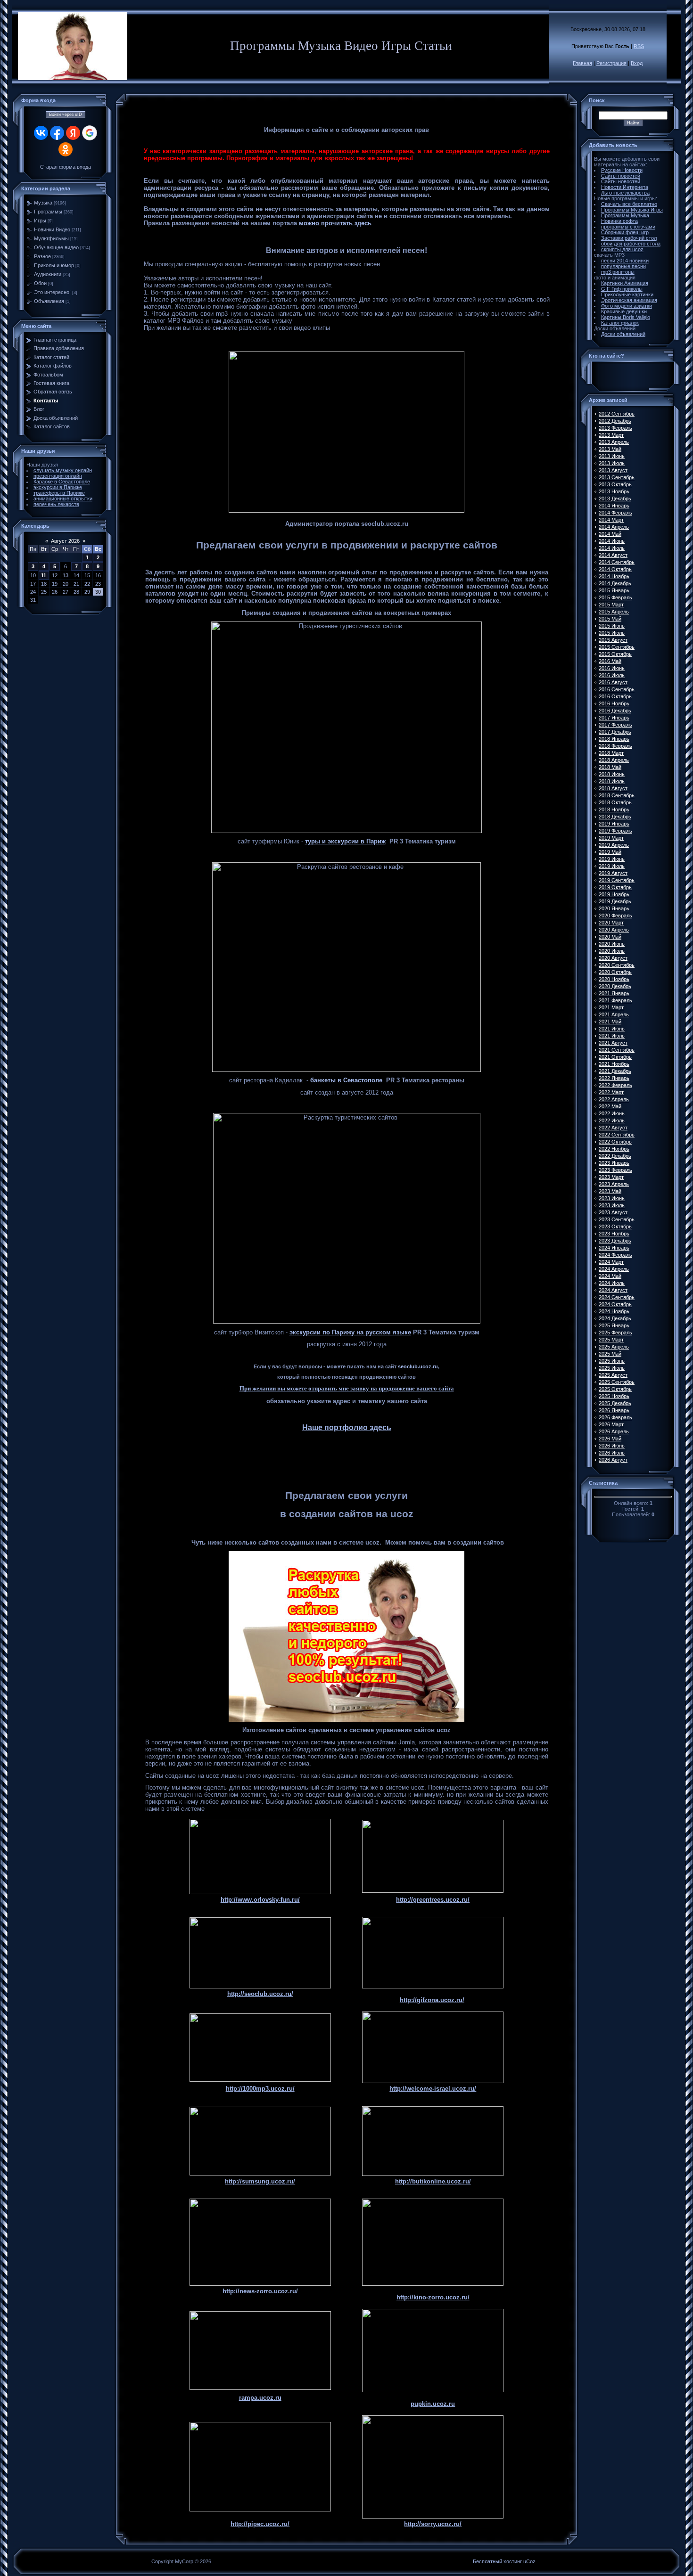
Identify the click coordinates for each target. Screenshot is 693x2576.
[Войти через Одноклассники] (66, 149)
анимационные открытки (63, 499)
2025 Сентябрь (617, 1382)
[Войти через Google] (90, 133)
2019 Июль (612, 866)
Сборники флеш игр (625, 232)
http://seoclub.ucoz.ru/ (260, 1994)
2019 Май (610, 852)
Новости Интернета (625, 187)
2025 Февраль (615, 1333)
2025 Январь (614, 1325)
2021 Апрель (614, 1014)
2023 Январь (614, 1163)
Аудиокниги (48, 274)
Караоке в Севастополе (62, 482)
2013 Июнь (612, 456)
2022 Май (610, 1106)
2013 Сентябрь (617, 477)
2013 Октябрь (615, 484)
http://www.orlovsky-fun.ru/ (260, 1900)
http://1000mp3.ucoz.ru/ (260, 2089)
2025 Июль (612, 1368)
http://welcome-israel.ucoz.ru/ (433, 2089)
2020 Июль (612, 951)
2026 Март (611, 1424)
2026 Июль (612, 1453)
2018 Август (613, 788)
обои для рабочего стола (631, 244)
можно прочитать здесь (335, 223)
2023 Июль (612, 1205)
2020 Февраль (615, 916)
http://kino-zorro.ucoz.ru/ (433, 2297)
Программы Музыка (625, 215)
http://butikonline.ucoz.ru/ (433, 2181)
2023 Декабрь (615, 1241)
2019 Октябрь (615, 887)
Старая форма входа (66, 167)
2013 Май (610, 449)
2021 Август (613, 1043)
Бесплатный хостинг (497, 2561)
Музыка (43, 203)
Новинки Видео (52, 229)
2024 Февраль (615, 1255)
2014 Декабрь (615, 583)
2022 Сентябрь (617, 1135)
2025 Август (613, 1375)
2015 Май (610, 619)
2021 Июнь (612, 1029)
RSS (639, 46)
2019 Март (611, 838)
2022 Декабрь (615, 1156)
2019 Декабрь (615, 901)
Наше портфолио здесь (347, 1427)
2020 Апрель (614, 930)
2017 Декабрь (615, 732)
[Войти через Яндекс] (73, 133)
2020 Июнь (612, 944)
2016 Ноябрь (614, 703)
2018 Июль (612, 781)
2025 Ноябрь (614, 1396)
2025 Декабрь (615, 1403)
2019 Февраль (615, 831)
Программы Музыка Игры (632, 210)
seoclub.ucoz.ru (418, 1366)
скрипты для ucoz (622, 249)
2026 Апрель (614, 1431)
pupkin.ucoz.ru (433, 2404)
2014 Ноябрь (614, 576)
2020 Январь (614, 908)
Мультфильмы (51, 238)
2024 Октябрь (615, 1304)
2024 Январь (614, 1248)
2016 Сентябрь (617, 689)
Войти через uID (66, 114)
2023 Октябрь (615, 1227)
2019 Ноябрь (614, 894)
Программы (48, 212)
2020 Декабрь (615, 986)
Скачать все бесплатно (629, 204)
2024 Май (610, 1276)
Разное (42, 256)
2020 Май (610, 937)
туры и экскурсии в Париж (345, 841)
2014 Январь (614, 506)
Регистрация (611, 63)
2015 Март (611, 605)
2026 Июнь (612, 1446)
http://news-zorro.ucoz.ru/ (260, 2291)
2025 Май (610, 1354)
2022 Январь (614, 1078)
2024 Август (613, 1290)
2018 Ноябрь (614, 810)
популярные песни (623, 266)
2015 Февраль (615, 597)
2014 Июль (612, 548)
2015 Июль (612, 633)
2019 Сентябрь (617, 880)
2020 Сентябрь (617, 965)
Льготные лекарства (625, 193)
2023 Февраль (615, 1170)
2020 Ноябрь (614, 979)
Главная (582, 63)
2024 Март (611, 1262)
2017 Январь (614, 718)
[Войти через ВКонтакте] (41, 133)
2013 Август (613, 470)
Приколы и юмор (54, 265)
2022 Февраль (615, 1085)
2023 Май (610, 1191)
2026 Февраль (615, 1417)
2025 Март (611, 1340)
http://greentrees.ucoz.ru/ (433, 1900)
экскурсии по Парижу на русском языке (350, 1332)
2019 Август (613, 873)
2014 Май (610, 534)
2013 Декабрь (615, 499)
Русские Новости (622, 170)
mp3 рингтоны (618, 272)
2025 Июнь (612, 1361)
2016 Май (610, 661)
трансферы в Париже (59, 493)
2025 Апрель (614, 1347)
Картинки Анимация (625, 283)
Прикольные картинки (627, 294)
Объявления (49, 301)
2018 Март (611, 753)
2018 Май (610, 767)
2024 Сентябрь (617, 1297)
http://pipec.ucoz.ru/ (260, 2524)
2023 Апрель (614, 1184)
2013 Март (611, 435)
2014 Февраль (615, 513)
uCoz (529, 2561)
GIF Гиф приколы (622, 289)
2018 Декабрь (615, 817)
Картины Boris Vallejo (626, 317)
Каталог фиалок (620, 323)
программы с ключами (628, 227)
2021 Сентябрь (617, 1050)
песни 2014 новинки (625, 261)
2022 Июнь (612, 1113)
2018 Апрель (614, 760)
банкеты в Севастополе (346, 1080)
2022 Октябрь (615, 1142)
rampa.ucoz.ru (260, 2398)
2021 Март (611, 1007)
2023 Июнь (612, 1198)
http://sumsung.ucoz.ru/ (260, 2181)
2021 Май (610, 1022)
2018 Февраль (615, 746)
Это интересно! (52, 292)
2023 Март (611, 1177)
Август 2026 (65, 541)
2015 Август (613, 640)
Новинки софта (619, 221)
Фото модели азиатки (627, 306)
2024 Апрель (614, 1269)
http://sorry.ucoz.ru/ (433, 2524)
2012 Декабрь (615, 421)
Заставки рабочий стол (629, 238)
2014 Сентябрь (617, 562)
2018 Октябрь (615, 802)
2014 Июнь (612, 541)
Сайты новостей (621, 176)
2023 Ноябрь (614, 1234)
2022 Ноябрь (614, 1149)
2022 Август (613, 1128)
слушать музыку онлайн (63, 470)
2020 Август (613, 958)
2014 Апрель (614, 527)
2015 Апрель (614, 612)
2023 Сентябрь (617, 1219)
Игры (40, 221)
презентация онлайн (58, 476)
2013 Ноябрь (614, 491)
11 (44, 575)
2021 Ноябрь (614, 1064)
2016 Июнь (612, 668)
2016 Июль (612, 675)
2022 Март (611, 1092)
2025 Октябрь (615, 1389)
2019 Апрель (614, 845)
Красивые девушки (624, 311)
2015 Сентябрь (617, 647)
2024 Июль (612, 1283)
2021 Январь (614, 993)
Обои (40, 283)
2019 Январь (614, 824)
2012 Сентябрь (617, 414)
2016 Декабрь (615, 711)
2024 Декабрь (615, 1318)
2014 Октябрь (615, 569)
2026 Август (613, 1460)
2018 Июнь (612, 774)
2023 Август (613, 1212)
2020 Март (611, 923)
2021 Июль (612, 1036)
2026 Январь (614, 1410)
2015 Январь (614, 590)
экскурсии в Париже (58, 487)
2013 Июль (612, 463)
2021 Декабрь (615, 1071)
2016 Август (613, 682)
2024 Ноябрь (614, 1311)
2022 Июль (612, 1120)
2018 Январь (614, 739)
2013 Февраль (615, 428)
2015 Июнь (612, 626)
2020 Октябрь (615, 972)
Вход (637, 63)
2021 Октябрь (615, 1057)
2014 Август (613, 555)
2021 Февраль (615, 1000)
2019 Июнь (612, 859)
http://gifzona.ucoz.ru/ (432, 2000)
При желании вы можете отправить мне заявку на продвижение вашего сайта (347, 1388)
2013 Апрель (614, 442)
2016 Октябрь (615, 696)
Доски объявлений (623, 334)
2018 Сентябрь (617, 795)
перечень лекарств (56, 504)
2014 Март (611, 520)
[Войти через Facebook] (57, 133)
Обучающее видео (56, 247)
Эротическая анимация (629, 300)
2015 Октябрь (615, 654)
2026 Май (610, 1439)
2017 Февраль (615, 725)
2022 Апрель (614, 1099)
